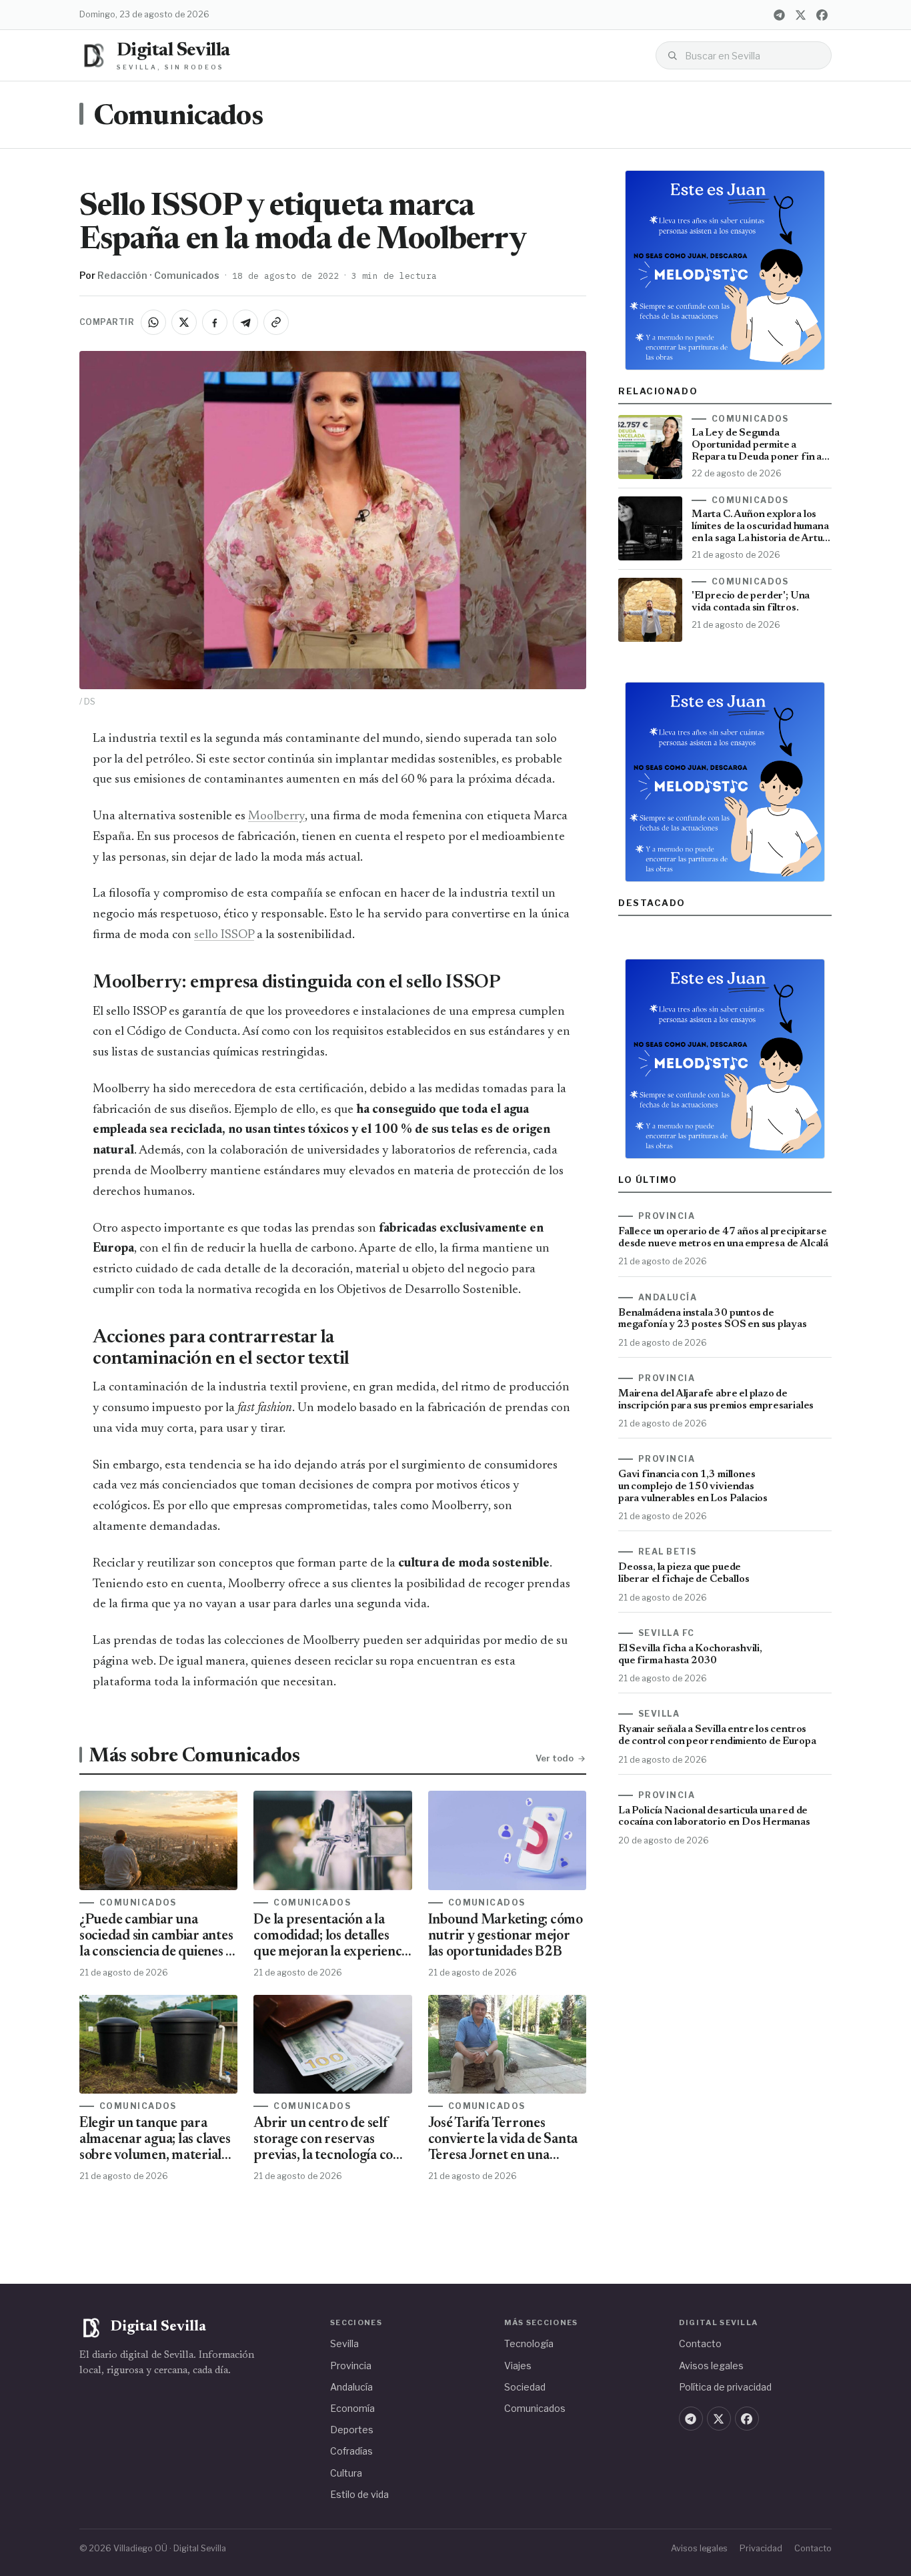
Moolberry (276, 816)
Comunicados (178, 117)
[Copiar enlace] (276, 322)
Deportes (352, 2430)
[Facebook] (822, 15)
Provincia (351, 2366)
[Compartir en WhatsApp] (153, 322)
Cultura (346, 2473)
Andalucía (351, 2387)
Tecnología (529, 2343)
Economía (352, 2408)
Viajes (518, 2366)
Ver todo (555, 1758)
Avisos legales (711, 2366)
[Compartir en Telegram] (245, 322)
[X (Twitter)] (800, 15)
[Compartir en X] (184, 322)
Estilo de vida (359, 2494)
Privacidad (761, 2548)
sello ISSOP (224, 935)
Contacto (700, 2343)
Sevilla (344, 2343)
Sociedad (525, 2387)
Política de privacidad (725, 2387)
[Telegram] (779, 15)
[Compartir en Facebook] (215, 322)
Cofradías (351, 2451)
